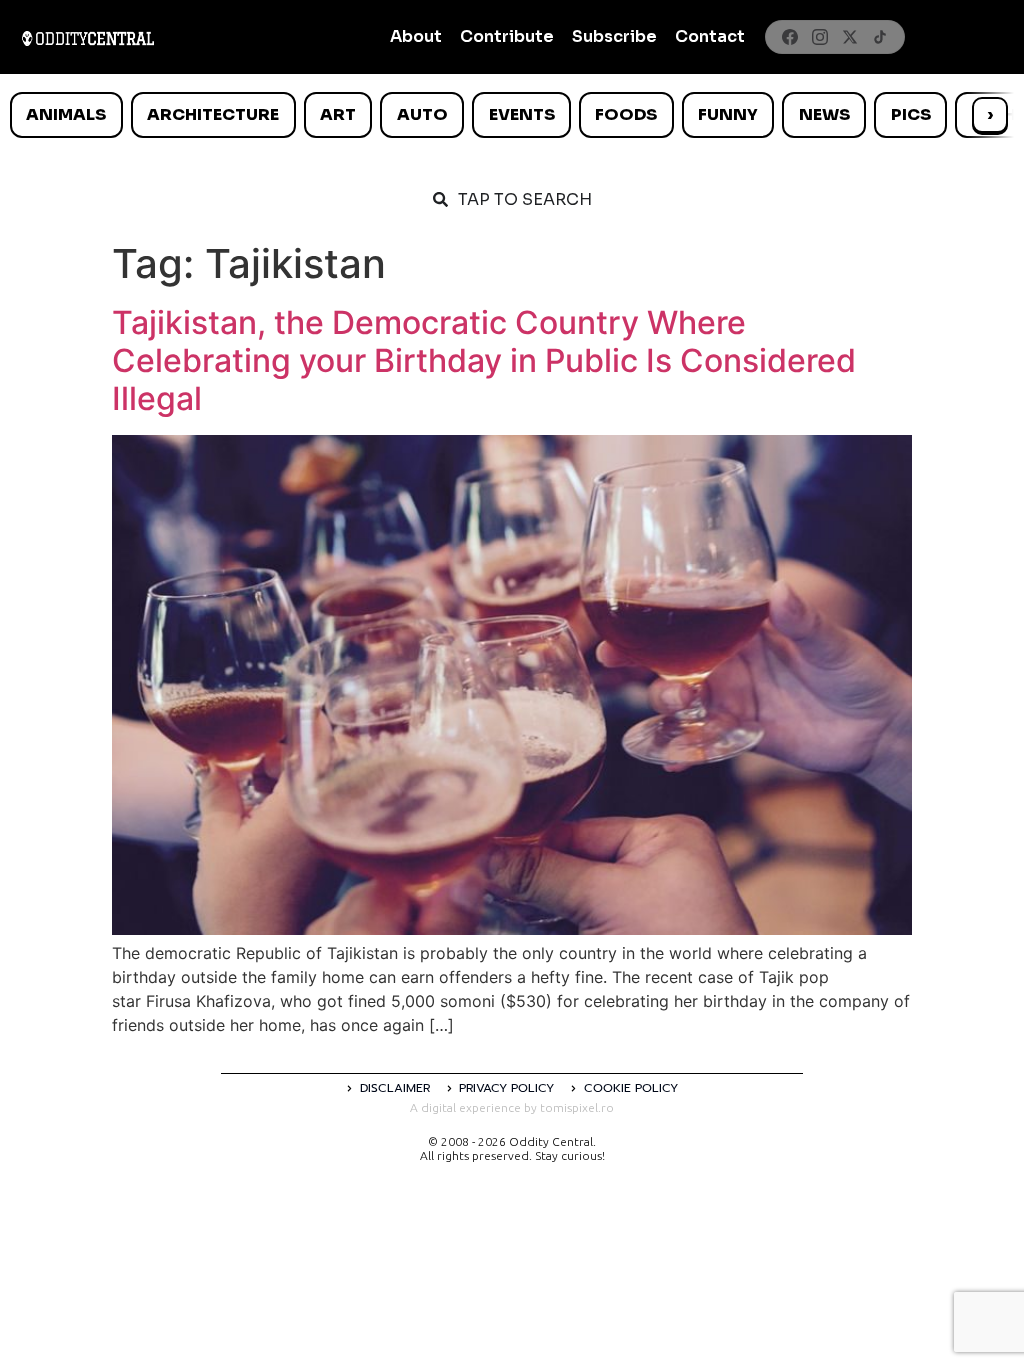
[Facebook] (790, 37)
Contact (710, 36)
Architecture (213, 114)
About (416, 36)
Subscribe (614, 36)
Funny (728, 114)
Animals (66, 114)
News (824, 114)
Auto (422, 114)
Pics (911, 114)
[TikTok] (880, 37)
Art (338, 114)
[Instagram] (820, 37)
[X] (850, 37)
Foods (626, 114)
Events (522, 114)
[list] (512, 115)
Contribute (507, 36)
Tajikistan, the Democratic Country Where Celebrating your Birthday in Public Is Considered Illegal (484, 361)
